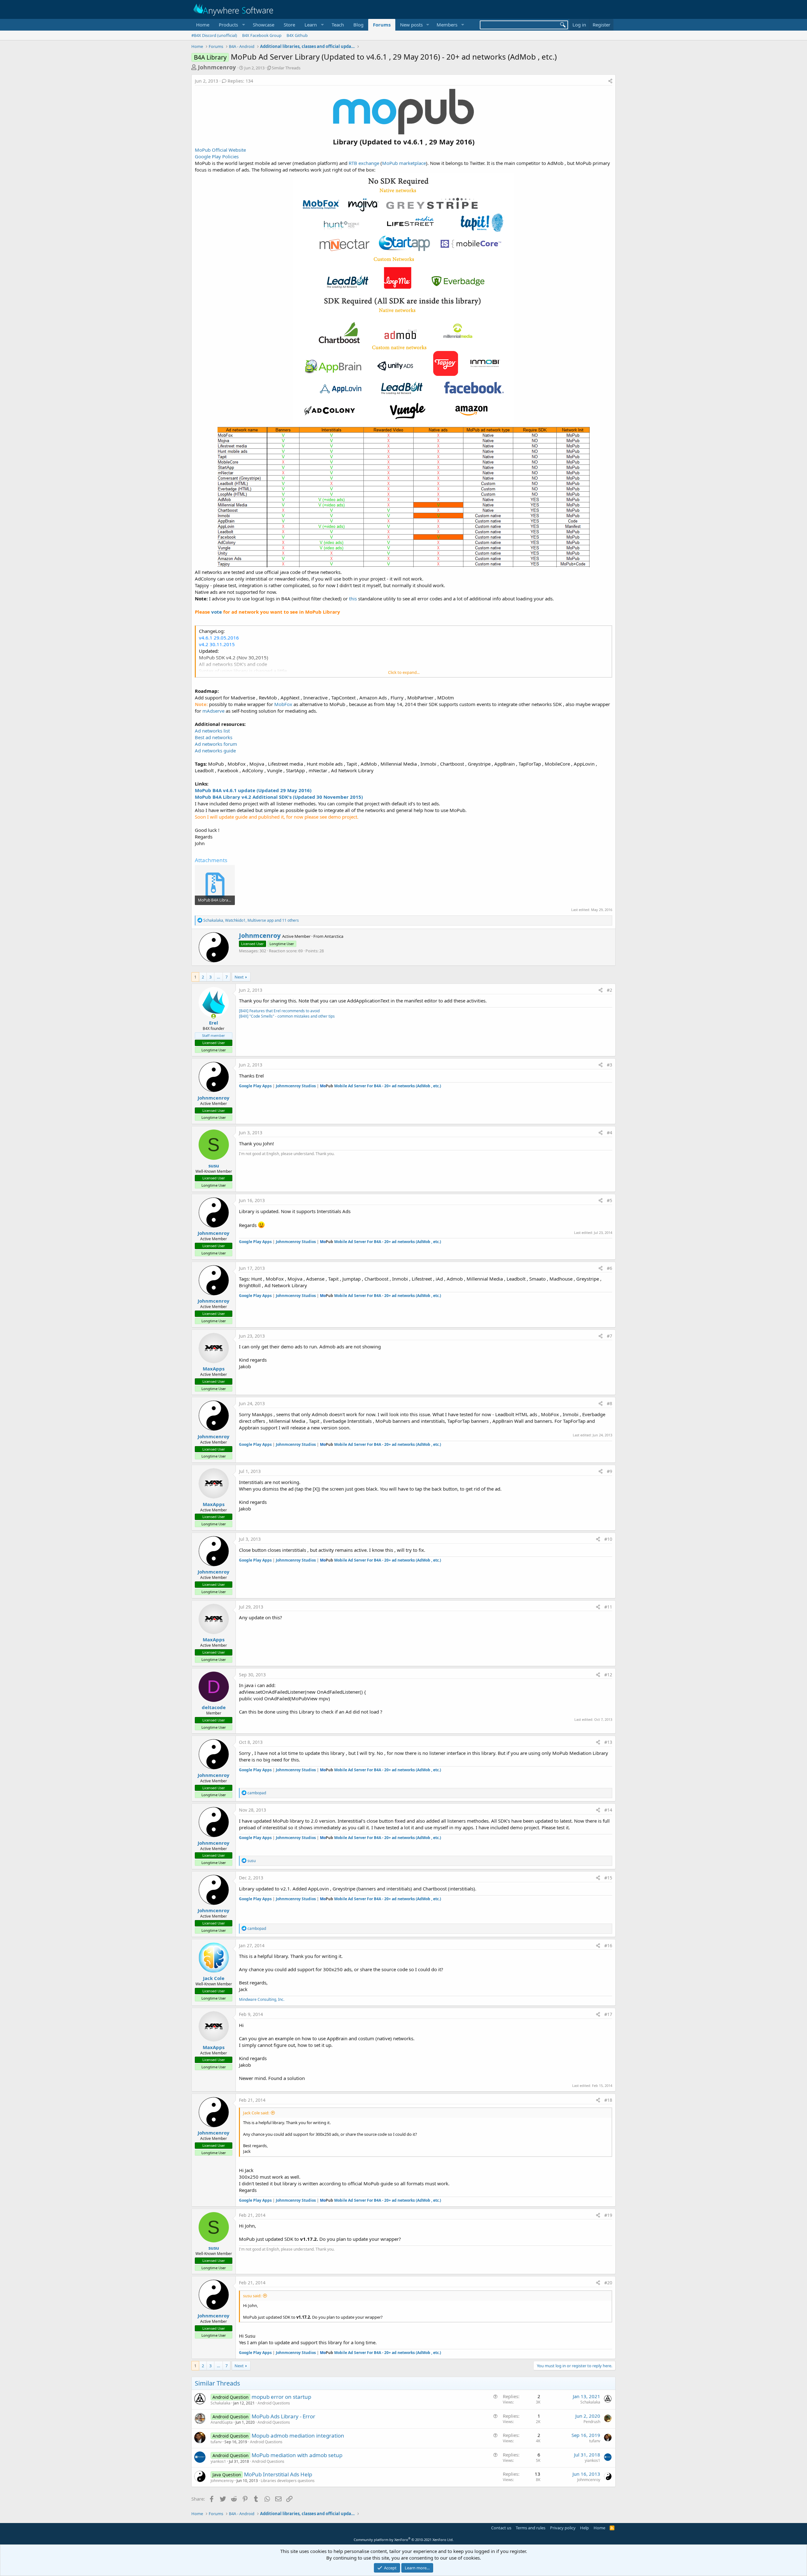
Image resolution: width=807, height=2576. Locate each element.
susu (214, 1165)
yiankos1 (218, 2461)
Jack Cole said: (256, 2113)
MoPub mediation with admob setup (297, 2455)
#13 (608, 1742)
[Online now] (214, 1016)
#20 (608, 2283)
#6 (610, 1268)
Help (584, 2528)
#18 (608, 2100)
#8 (610, 1403)
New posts (411, 25)
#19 (608, 2215)
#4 (610, 1133)
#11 (608, 1607)
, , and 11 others (251, 920)
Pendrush (592, 2422)
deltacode (214, 1707)
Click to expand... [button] (404, 672)
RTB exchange (364, 163)
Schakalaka (221, 2403)
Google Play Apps (255, 1086)
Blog (358, 25)
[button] (231, 25)
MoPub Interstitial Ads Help (278, 2474)
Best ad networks (214, 737)
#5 (610, 1200)
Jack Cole (214, 1978)
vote (217, 612)
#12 (608, 1675)
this (353, 599)
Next (239, 977)
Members (447, 25)
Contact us (501, 2528)
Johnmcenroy (217, 67)
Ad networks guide (215, 751)
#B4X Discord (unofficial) (214, 35)
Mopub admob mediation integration (298, 2436)
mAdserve (213, 711)
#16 (608, 1945)
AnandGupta (222, 2422)
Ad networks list (212, 731)
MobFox (283, 704)
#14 (608, 1810)
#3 (610, 1065)
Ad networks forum (216, 744)
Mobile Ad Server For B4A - (380, 1086)
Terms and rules (531, 2528)
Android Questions (274, 2403)
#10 (608, 1539)
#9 (610, 1471)
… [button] (218, 977)
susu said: (252, 2296)
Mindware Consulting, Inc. (262, 1999)
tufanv (216, 2442)
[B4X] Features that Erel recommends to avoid (279, 1011)
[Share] (610, 81)
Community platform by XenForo (404, 2540)
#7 (610, 1336)
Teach (338, 25)
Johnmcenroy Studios (296, 1086)
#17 (608, 2014)
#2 (610, 990)
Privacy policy (563, 2528)
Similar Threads (286, 68)
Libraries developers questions (288, 2481)
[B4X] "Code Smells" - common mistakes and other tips (287, 1016)
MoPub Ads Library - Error (283, 2416)
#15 (608, 1878)
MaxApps (214, 1369)
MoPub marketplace (404, 163)
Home (203, 25)
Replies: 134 (240, 81)
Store (289, 25)
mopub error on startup (281, 2397)
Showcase (264, 25)
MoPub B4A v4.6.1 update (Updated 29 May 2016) (253, 790)
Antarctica (334, 936)
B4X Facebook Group (262, 35)
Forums (382, 25)
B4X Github (297, 35)
